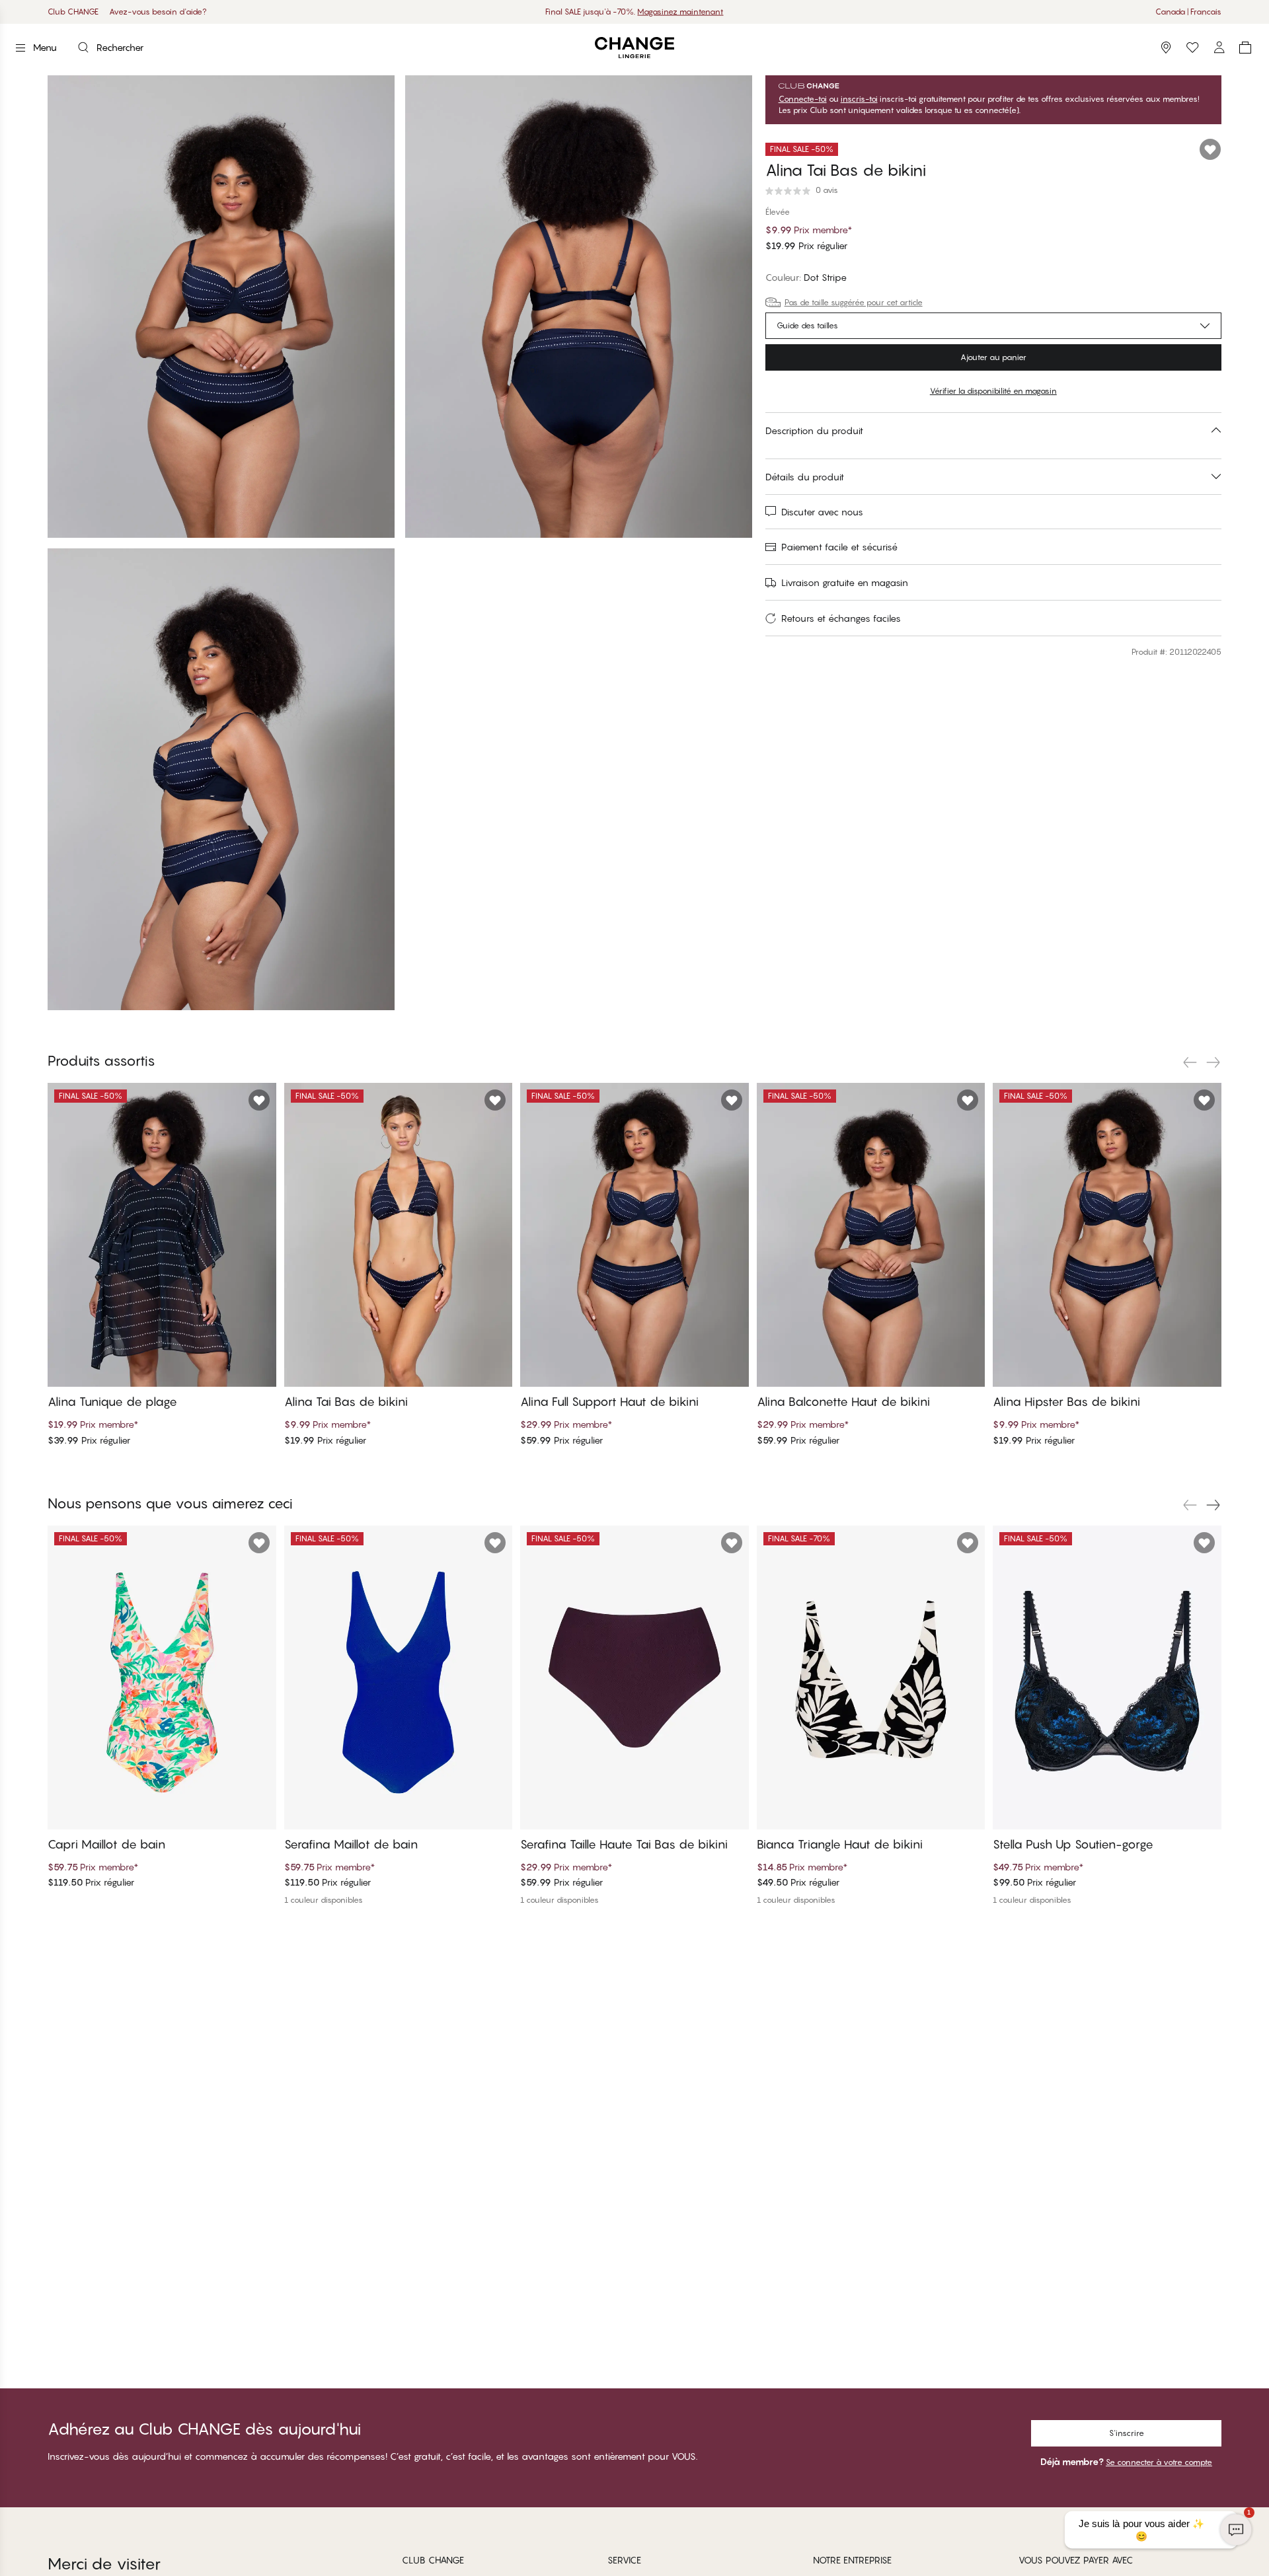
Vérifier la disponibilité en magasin (993, 391)
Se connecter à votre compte (1159, 2462)
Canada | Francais (1188, 12)
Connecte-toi (803, 99)
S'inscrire (1127, 2433)
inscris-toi (859, 99)
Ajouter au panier (993, 357)
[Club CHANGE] (1219, 48)
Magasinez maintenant (680, 12)
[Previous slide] (1190, 1062)
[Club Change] (1192, 48)
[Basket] (1245, 48)
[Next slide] (1213, 1062)
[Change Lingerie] (634, 48)
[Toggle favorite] (1210, 149)
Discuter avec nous (822, 512)
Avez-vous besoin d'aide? (158, 12)
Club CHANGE (73, 12)
